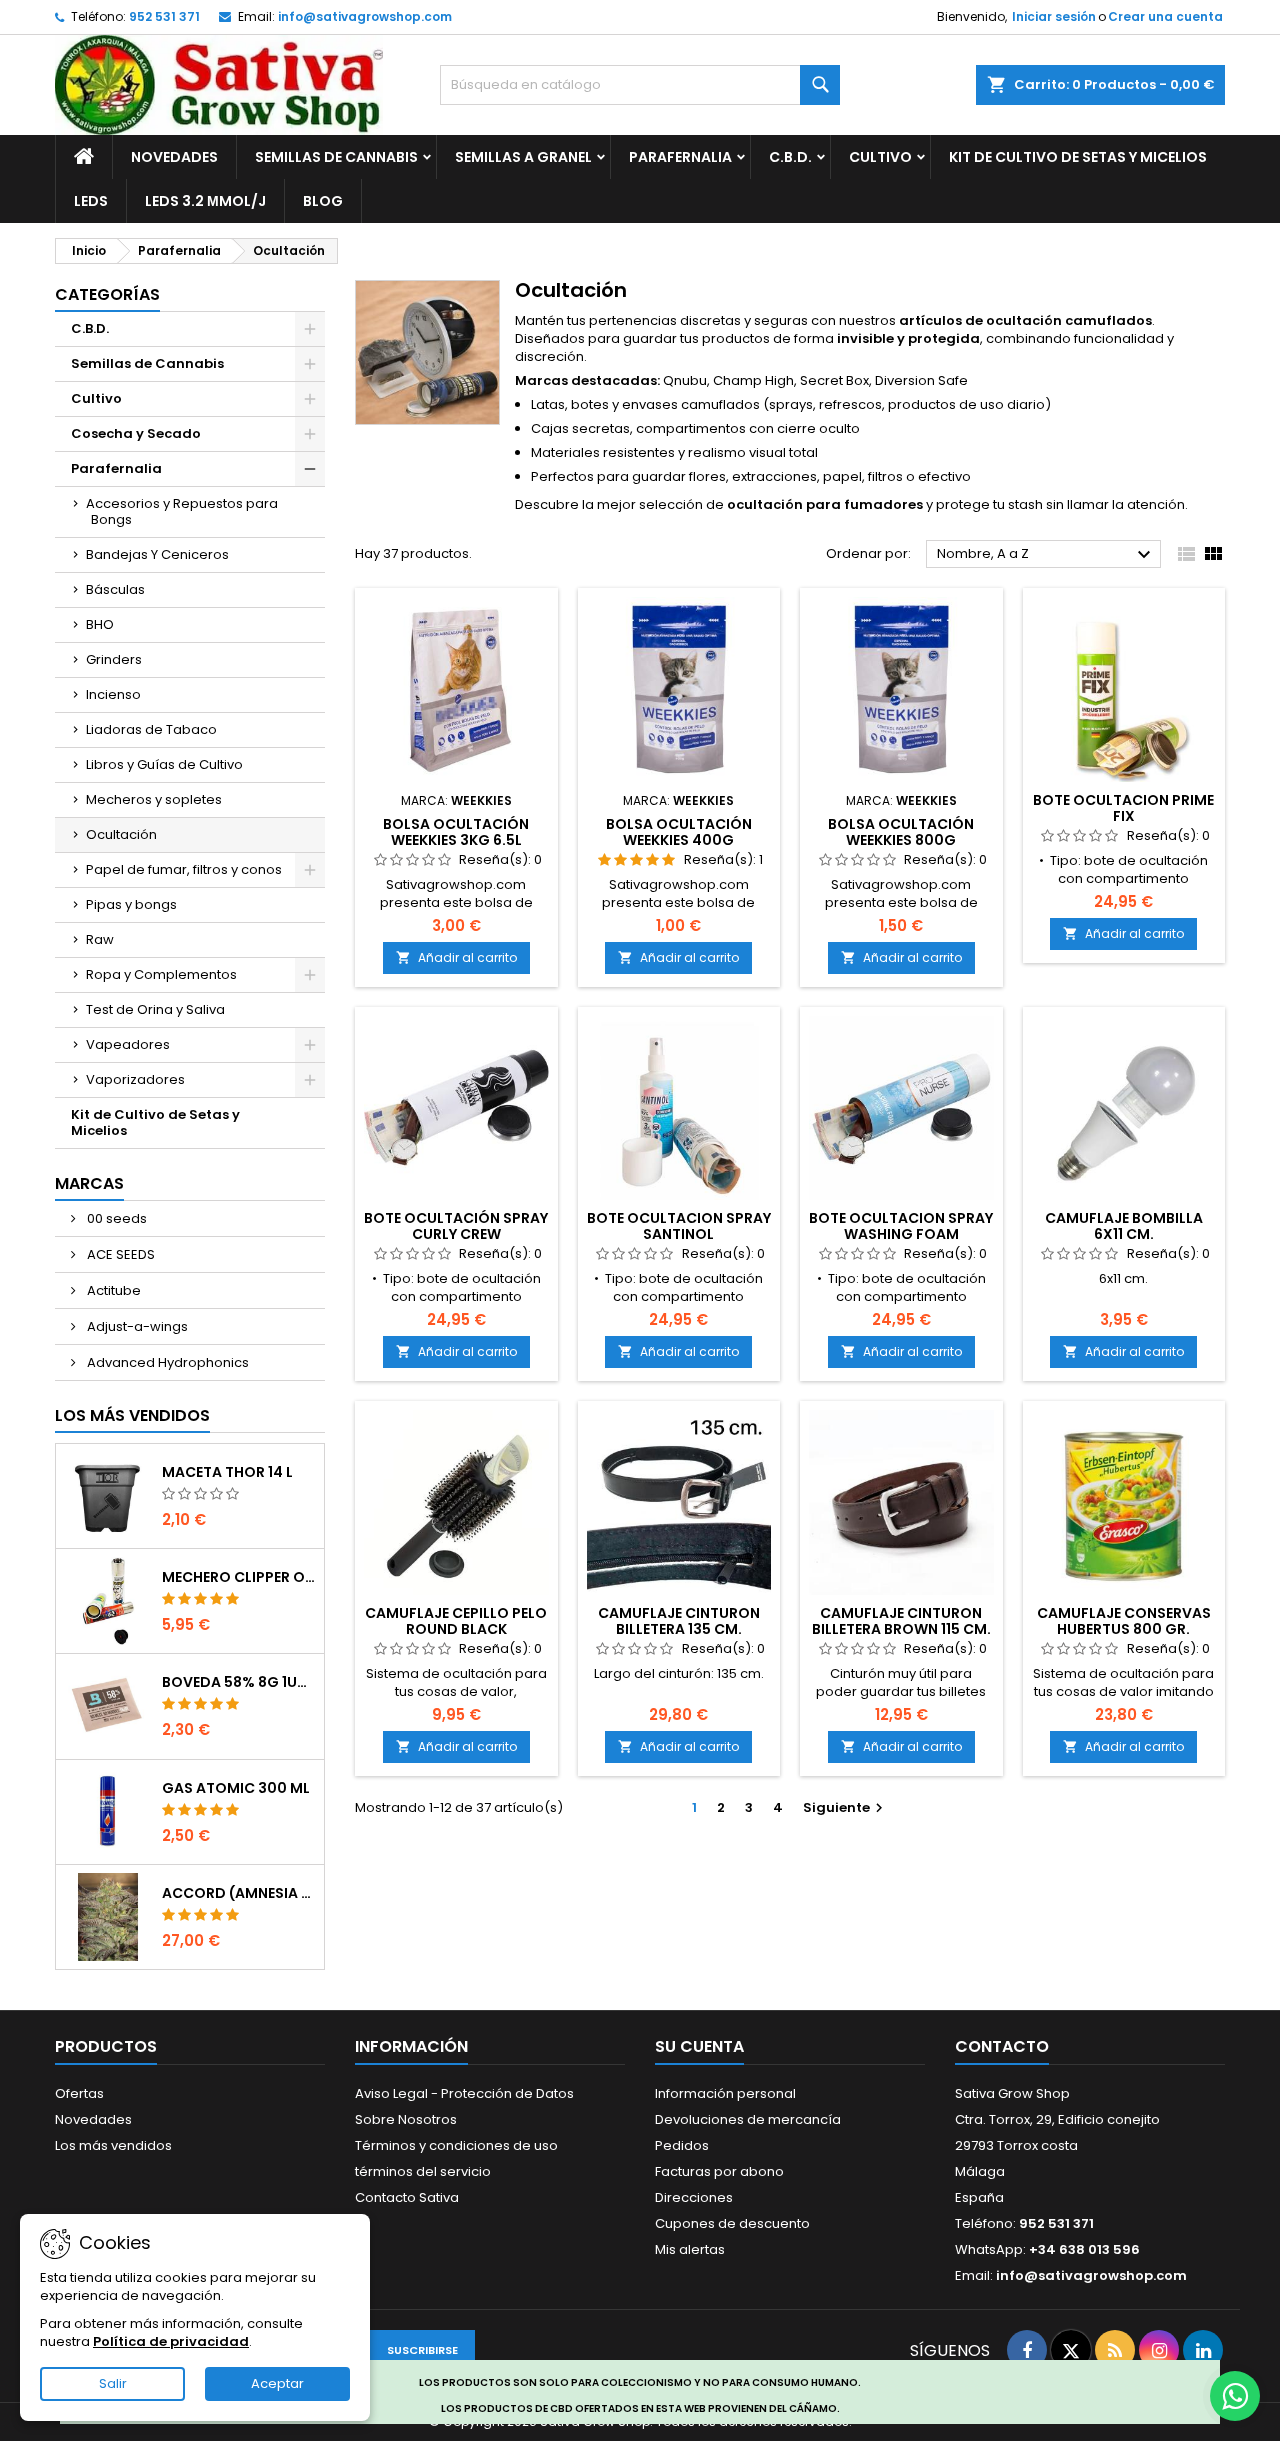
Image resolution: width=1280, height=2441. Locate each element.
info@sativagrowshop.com (365, 16)
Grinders (114, 659)
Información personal (725, 2093)
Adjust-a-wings (136, 1326)
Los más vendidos (132, 1415)
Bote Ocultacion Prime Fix (1123, 808)
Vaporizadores (135, 1079)
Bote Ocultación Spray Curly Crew (456, 1226)
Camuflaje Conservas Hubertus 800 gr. (1124, 1621)
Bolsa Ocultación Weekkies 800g (901, 832)
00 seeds (115, 1218)
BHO (100, 624)
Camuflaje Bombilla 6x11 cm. (1124, 1226)
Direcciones (694, 2197)
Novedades (174, 157)
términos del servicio (423, 2171)
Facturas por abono (719, 2171)
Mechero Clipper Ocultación (239, 1577)
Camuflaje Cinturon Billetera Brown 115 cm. (901, 1621)
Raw (100, 939)
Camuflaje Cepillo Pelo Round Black (456, 1621)
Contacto (1002, 2046)
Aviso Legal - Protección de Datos (464, 2093)
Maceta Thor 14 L (227, 1472)
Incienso (113, 694)
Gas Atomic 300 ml (236, 1788)
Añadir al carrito (456, 957)
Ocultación (121, 834)
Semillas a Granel (523, 157)
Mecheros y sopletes (154, 799)
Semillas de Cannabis (336, 157)
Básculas (115, 589)
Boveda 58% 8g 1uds (239, 1682)
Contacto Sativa (407, 2197)
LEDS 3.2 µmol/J (205, 201)
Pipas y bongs (131, 904)
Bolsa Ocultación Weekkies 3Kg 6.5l (456, 832)
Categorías (107, 294)
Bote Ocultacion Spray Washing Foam (901, 1226)
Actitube (112, 1290)
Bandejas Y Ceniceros (157, 554)
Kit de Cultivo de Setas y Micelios (1078, 157)
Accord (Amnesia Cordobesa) (239, 1893)
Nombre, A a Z (1046, 555)
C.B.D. (790, 157)
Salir (113, 2383)
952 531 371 (164, 16)
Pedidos (682, 2145)
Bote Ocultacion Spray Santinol (679, 1226)
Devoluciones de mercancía (748, 2119)
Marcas (89, 1183)
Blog (323, 201)
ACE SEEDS (119, 1254)
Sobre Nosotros (406, 2119)
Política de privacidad (171, 2341)
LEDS (91, 201)
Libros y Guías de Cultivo (164, 764)
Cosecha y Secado (136, 433)
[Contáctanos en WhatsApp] (1235, 2396)
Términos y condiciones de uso (456, 2145)
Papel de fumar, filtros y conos (184, 869)
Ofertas (79, 2093)
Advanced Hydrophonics (166, 1362)
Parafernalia (680, 157)
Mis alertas (690, 2249)
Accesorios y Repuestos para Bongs (182, 511)
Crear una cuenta (1165, 16)
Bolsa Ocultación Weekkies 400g (679, 832)
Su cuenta (699, 2046)
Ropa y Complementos (161, 974)
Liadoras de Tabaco (151, 729)
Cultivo (880, 157)
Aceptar (277, 2383)
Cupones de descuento (732, 2223)
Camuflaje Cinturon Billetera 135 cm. (679, 1621)
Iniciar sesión (1054, 16)
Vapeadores (128, 1044)
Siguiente (845, 1807)
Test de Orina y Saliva (155, 1009)
